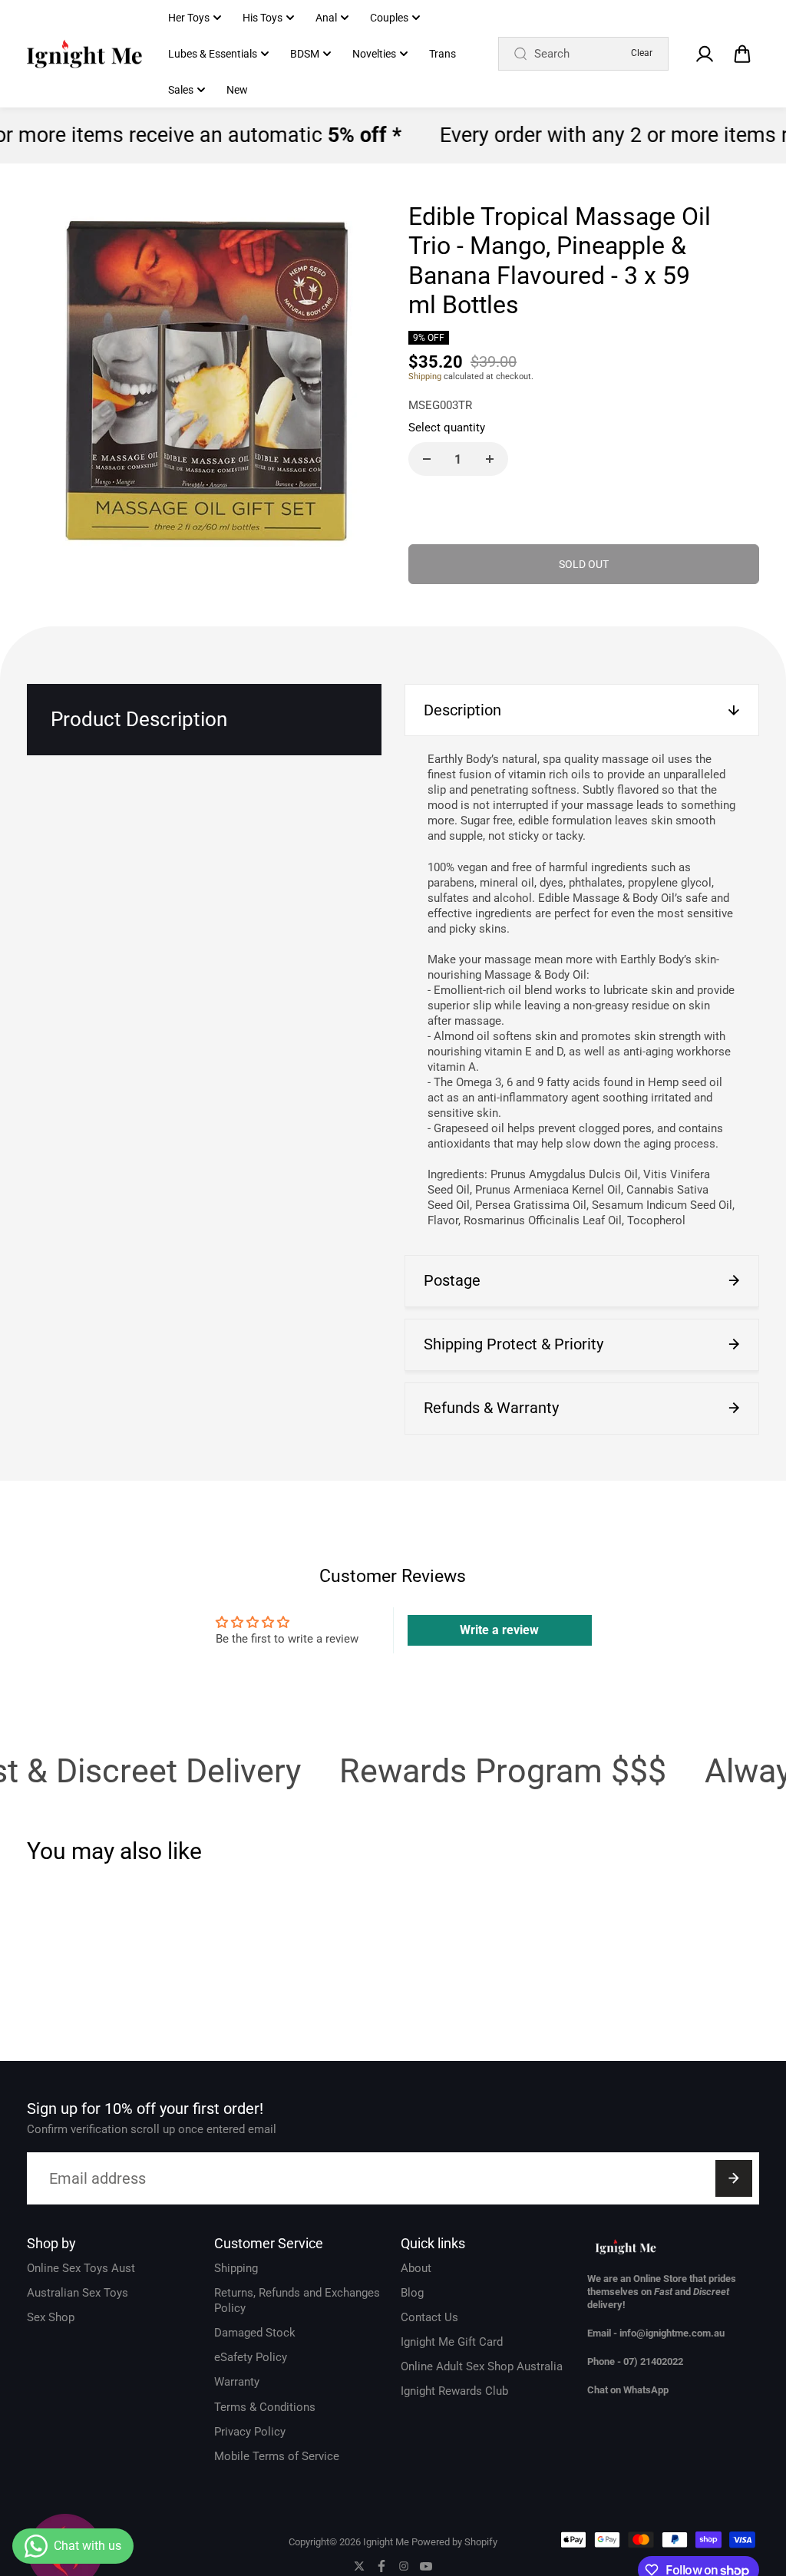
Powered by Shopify (454, 2542)
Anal (326, 18)
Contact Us (429, 2317)
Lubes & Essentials (213, 54)
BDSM (305, 54)
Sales (181, 90)
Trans (443, 54)
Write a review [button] (499, 1630)
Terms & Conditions (265, 2407)
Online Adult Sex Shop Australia (482, 2366)
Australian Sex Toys (78, 2293)
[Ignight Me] (84, 54)
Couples (389, 18)
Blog (412, 2293)
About (416, 2268)
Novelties (374, 54)
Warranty (237, 2382)
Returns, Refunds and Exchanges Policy (297, 2300)
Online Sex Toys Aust (81, 2268)
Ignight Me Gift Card (452, 2342)
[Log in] (705, 54)
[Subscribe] (734, 2178)
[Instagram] (404, 2566)
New (237, 90)
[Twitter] (359, 2566)
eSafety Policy (251, 2357)
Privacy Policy (250, 2432)
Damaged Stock (255, 2333)
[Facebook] (381, 2566)
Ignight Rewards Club (454, 2391)
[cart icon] (742, 54)
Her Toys (189, 18)
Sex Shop (51, 2317)
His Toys (263, 18)
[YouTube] (426, 2566)
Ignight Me (386, 2542)
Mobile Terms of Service (277, 2456)
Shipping (425, 376)
